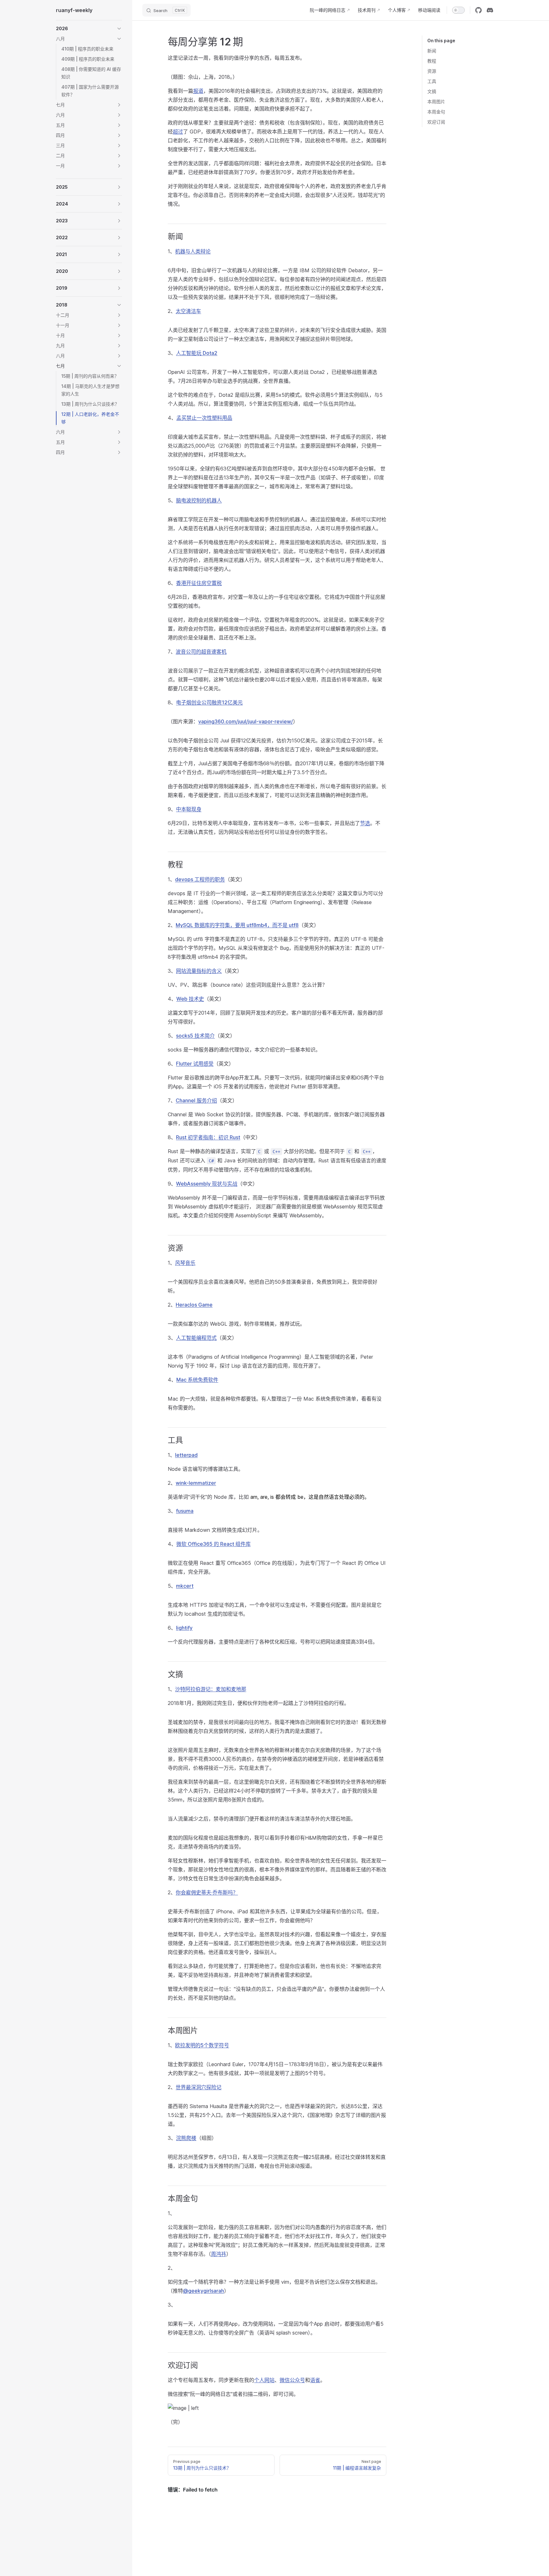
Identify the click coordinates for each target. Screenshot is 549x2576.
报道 (198, 91)
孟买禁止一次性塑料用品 (204, 418)
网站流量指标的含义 (199, 971)
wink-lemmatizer (196, 1483)
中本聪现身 (189, 809)
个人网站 (264, 2380)
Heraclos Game (194, 1305)
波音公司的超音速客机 (201, 652)
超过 (178, 132)
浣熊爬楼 (186, 2138)
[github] (478, 10)
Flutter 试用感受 (195, 1064)
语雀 (315, 2380)
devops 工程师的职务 (200, 879)
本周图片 (436, 101)
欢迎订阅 (436, 122)
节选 (365, 823)
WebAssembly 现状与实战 (207, 1184)
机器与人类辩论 (193, 251)
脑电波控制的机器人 (199, 500)
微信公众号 (292, 2380)
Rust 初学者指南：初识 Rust (208, 1137)
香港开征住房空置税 (199, 583)
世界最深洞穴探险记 (199, 2087)
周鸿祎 (219, 2254)
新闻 (432, 51)
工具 (432, 81)
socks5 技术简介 (195, 1036)
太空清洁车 (188, 311)
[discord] (490, 10)
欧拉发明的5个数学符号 (202, 2045)
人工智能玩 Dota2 (197, 353)
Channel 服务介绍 (196, 1100)
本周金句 (436, 112)
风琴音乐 (185, 1263)
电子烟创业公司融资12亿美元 (209, 702)
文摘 (432, 91)
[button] (89, 29)
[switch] (458, 10)
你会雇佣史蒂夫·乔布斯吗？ (207, 1892)
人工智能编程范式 (196, 1338)
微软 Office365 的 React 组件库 (213, 1544)
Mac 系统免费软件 (197, 1380)
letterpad (186, 1455)
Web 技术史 (190, 999)
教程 (432, 61)
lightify (184, 1628)
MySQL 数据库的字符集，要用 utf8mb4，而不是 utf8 (237, 925)
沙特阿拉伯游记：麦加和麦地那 (211, 1689)
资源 (432, 71)
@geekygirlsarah (203, 2291)
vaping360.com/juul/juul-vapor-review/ (246, 721)
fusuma (185, 1511)
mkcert (185, 1586)
